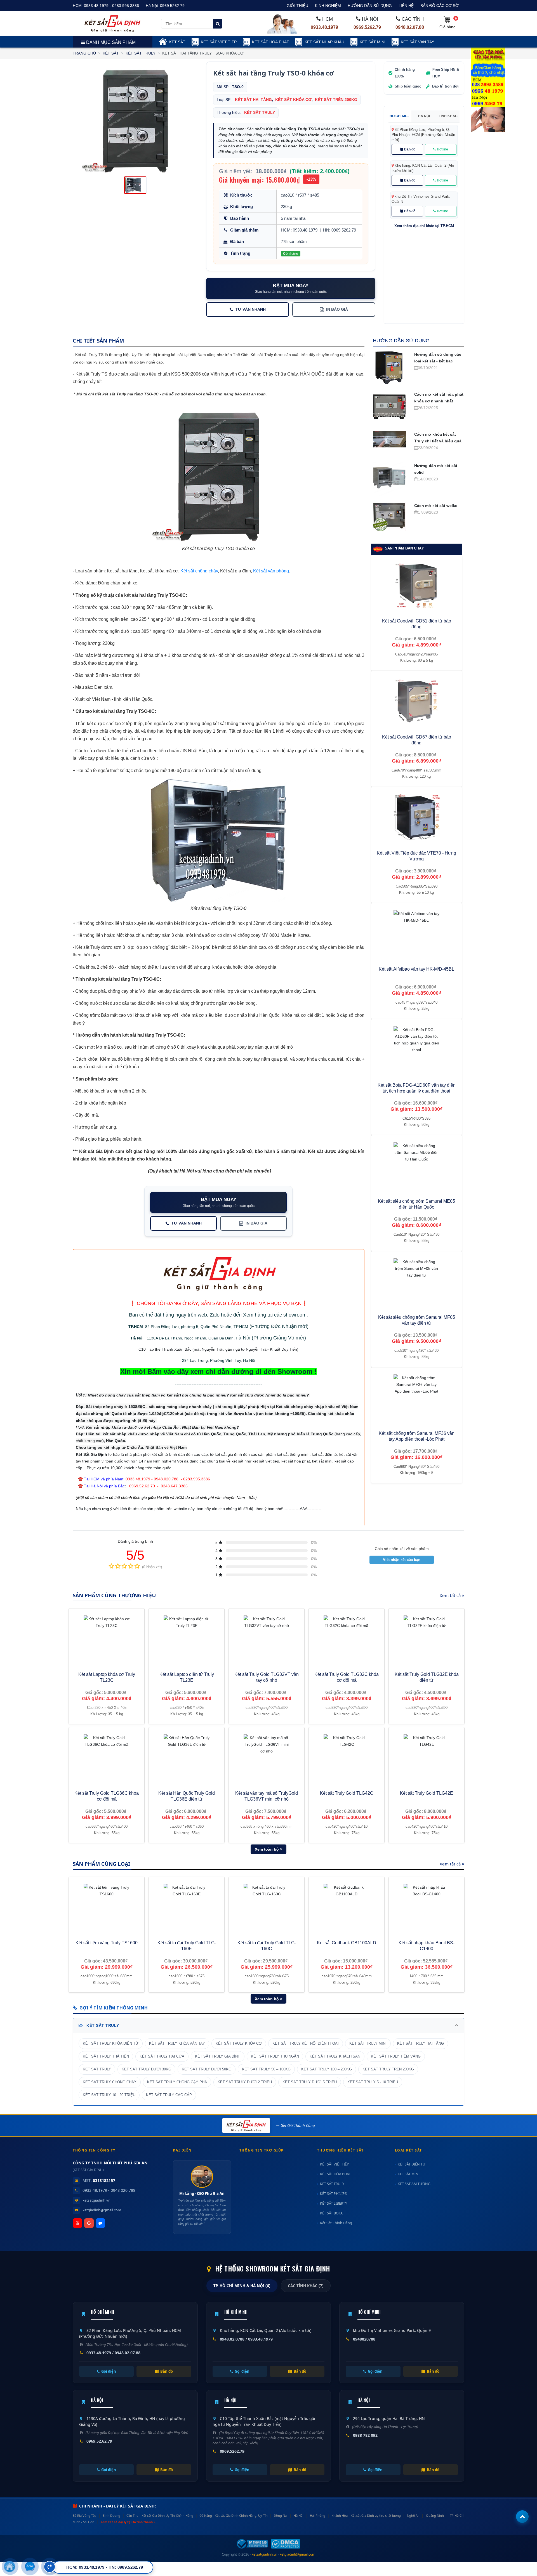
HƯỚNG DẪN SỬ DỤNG (370, 6)
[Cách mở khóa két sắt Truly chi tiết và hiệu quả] (389, 439)
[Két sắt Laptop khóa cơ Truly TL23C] (107, 1639)
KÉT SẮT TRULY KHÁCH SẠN (335, 2056)
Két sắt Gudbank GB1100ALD (347, 1943)
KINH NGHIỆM (328, 6)
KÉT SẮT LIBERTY (334, 2203)
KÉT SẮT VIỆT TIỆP (219, 42)
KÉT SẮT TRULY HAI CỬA (162, 2056)
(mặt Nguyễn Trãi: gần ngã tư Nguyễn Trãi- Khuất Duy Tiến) (245, 1349)
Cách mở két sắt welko (436, 506)
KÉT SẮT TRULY (141, 53)
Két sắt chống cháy (199, 571)
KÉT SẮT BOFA (331, 2213)
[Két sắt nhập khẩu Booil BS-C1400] (427, 1907)
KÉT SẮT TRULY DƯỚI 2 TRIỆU (245, 2082)
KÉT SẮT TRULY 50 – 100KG (266, 2069)
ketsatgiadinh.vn (96, 2200)
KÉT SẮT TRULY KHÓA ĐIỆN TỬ (111, 2044)
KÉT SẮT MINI (373, 42)
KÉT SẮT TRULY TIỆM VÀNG (396, 2056)
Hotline (442, 149)
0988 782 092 (365, 2435)
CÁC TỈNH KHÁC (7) (306, 2286)
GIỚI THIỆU (297, 6)
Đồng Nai (281, 2515)
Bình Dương (111, 2515)
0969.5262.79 (172, 6)
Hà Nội (137, 1338)
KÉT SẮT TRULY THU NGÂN (275, 2056)
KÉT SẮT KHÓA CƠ (293, 100)
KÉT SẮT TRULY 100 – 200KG (327, 2069)
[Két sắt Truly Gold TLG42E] (427, 1757)
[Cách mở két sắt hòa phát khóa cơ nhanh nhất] (389, 407)
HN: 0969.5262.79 (340, 230)
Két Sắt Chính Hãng (336, 2223)
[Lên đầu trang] (522, 2517)
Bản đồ (410, 149)
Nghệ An (413, 2515)
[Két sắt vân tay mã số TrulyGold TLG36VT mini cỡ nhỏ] (267, 1757)
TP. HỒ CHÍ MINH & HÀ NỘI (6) (242, 2286)
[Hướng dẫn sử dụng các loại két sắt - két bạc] (389, 367)
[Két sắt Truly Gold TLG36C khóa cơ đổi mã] (107, 1757)
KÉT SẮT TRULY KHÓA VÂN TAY (177, 2044)
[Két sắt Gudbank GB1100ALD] (347, 1907)
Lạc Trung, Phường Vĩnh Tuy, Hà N (220, 1360)
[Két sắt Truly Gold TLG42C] (347, 1757)
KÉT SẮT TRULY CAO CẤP (169, 2095)
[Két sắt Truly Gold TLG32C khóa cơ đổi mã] (347, 1639)
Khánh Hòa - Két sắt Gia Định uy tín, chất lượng (366, 2515)
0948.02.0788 (232, 2339)
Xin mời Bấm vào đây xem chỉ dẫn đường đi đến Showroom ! (218, 1371)
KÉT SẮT (177, 42)
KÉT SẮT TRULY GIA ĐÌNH (218, 2056)
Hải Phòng (318, 2515)
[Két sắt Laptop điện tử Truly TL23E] (187, 1639)
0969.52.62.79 (99, 2441)
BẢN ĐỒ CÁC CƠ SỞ (440, 6)
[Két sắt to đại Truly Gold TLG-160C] (267, 1907)
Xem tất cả (451, 1595)
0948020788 (364, 2339)
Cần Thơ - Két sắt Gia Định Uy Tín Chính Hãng (160, 2515)
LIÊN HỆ (406, 6)
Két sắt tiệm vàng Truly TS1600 (107, 1943)
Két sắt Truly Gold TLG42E (427, 1793)
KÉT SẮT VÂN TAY (417, 42)
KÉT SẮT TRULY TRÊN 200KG (388, 2069)
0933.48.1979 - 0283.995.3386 (111, 6)
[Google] (89, 2223)
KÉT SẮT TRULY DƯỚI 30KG (146, 2069)
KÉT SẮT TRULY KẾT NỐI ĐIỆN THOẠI (306, 2044)
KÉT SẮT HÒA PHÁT (335, 2174)
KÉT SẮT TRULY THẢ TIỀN (106, 2056)
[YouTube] (77, 2223)
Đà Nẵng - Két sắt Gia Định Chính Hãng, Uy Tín (233, 2515)
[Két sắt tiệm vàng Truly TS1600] (107, 1907)
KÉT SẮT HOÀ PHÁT (271, 42)
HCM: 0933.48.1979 (299, 230)
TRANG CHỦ (84, 53)
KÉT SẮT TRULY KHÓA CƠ (239, 2044)
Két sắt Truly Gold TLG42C (347, 1793)
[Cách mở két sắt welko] (389, 516)
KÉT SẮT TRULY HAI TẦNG (421, 2044)
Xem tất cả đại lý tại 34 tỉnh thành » (128, 2522)
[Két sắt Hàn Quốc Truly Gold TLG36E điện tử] (187, 1757)
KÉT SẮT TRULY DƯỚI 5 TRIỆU (310, 2082)
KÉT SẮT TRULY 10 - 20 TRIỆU (109, 2095)
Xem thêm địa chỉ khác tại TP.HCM (424, 226)
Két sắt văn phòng (271, 571)
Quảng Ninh (435, 2515)
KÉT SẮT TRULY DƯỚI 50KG (207, 2069)
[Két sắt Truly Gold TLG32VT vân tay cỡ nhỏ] (267, 1639)
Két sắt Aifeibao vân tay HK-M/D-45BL (416, 969)
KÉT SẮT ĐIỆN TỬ (412, 2164)
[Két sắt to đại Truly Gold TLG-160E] (187, 1907)
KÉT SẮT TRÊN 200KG (336, 100)
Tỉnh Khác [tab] (448, 116)
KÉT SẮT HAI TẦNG (253, 100)
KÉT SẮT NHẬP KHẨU (324, 42)
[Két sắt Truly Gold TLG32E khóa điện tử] (427, 1639)
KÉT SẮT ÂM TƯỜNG (414, 2184)
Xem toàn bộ (267, 1849)
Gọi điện (109, 2371)
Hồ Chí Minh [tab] (400, 116)
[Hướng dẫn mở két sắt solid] (389, 478)
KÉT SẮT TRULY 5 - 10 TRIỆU (373, 2082)
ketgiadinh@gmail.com (102, 2210)
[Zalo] (100, 2223)
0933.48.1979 (324, 27)
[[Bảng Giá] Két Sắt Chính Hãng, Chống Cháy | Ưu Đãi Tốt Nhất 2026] (112, 23)
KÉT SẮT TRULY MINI (368, 2044)
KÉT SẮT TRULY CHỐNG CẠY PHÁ (177, 2082)
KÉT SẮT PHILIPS (333, 2194)
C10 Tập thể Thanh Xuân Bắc (165, 1349)
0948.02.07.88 (410, 27)
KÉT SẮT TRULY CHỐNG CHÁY (110, 2082)
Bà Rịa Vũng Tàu (84, 2515)
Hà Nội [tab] (424, 116)
